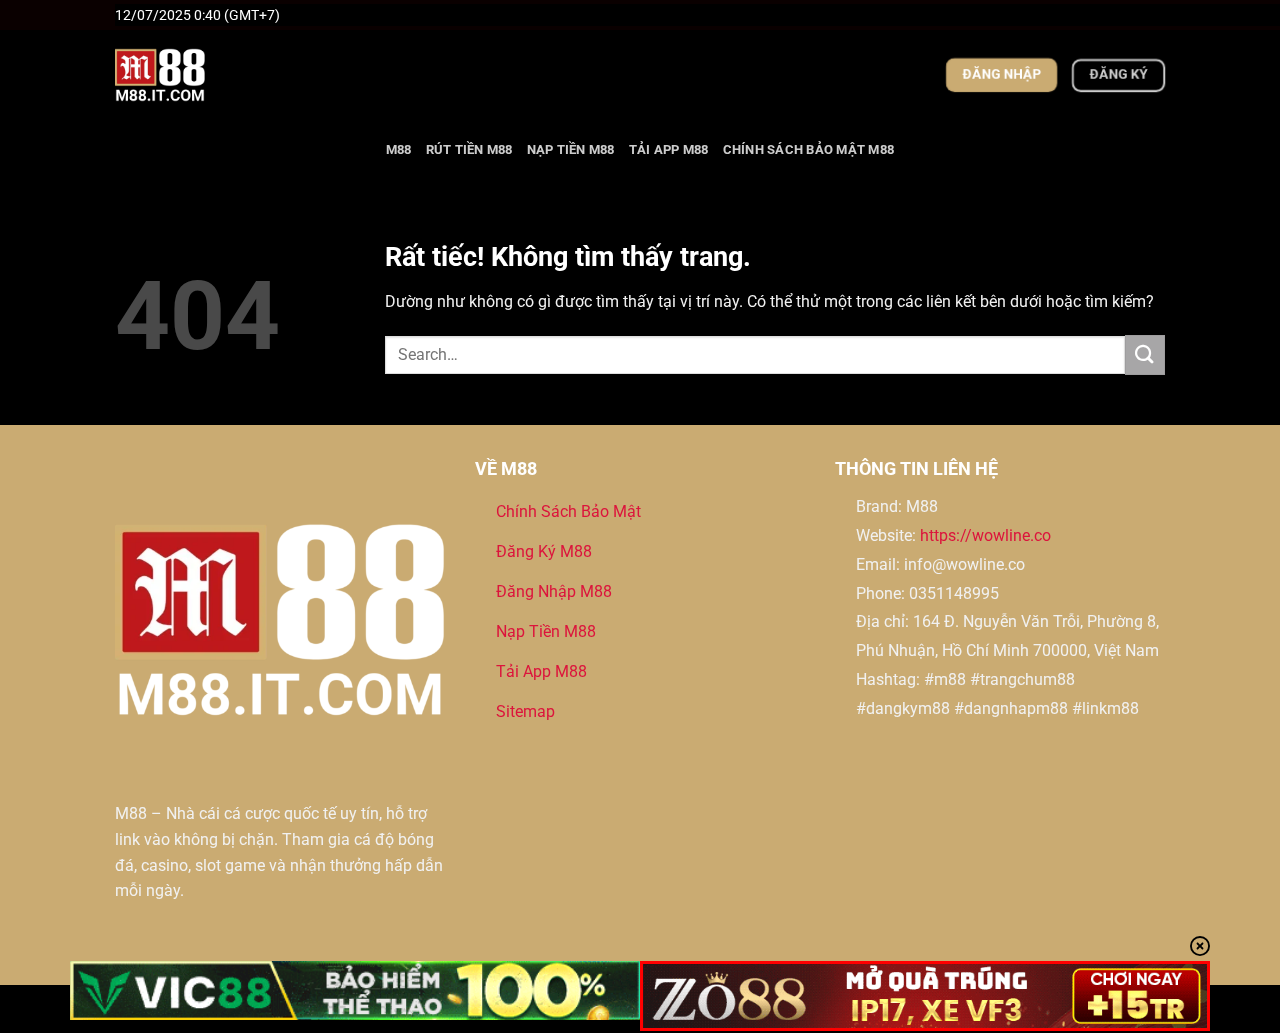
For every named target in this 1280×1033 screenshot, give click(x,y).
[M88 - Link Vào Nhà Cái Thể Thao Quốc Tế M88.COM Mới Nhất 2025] (215, 75)
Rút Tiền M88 (469, 149)
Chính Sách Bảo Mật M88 (809, 149)
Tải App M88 (669, 149)
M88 (399, 149)
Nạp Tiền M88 (571, 149)
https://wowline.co (985, 535)
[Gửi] (1145, 354)
